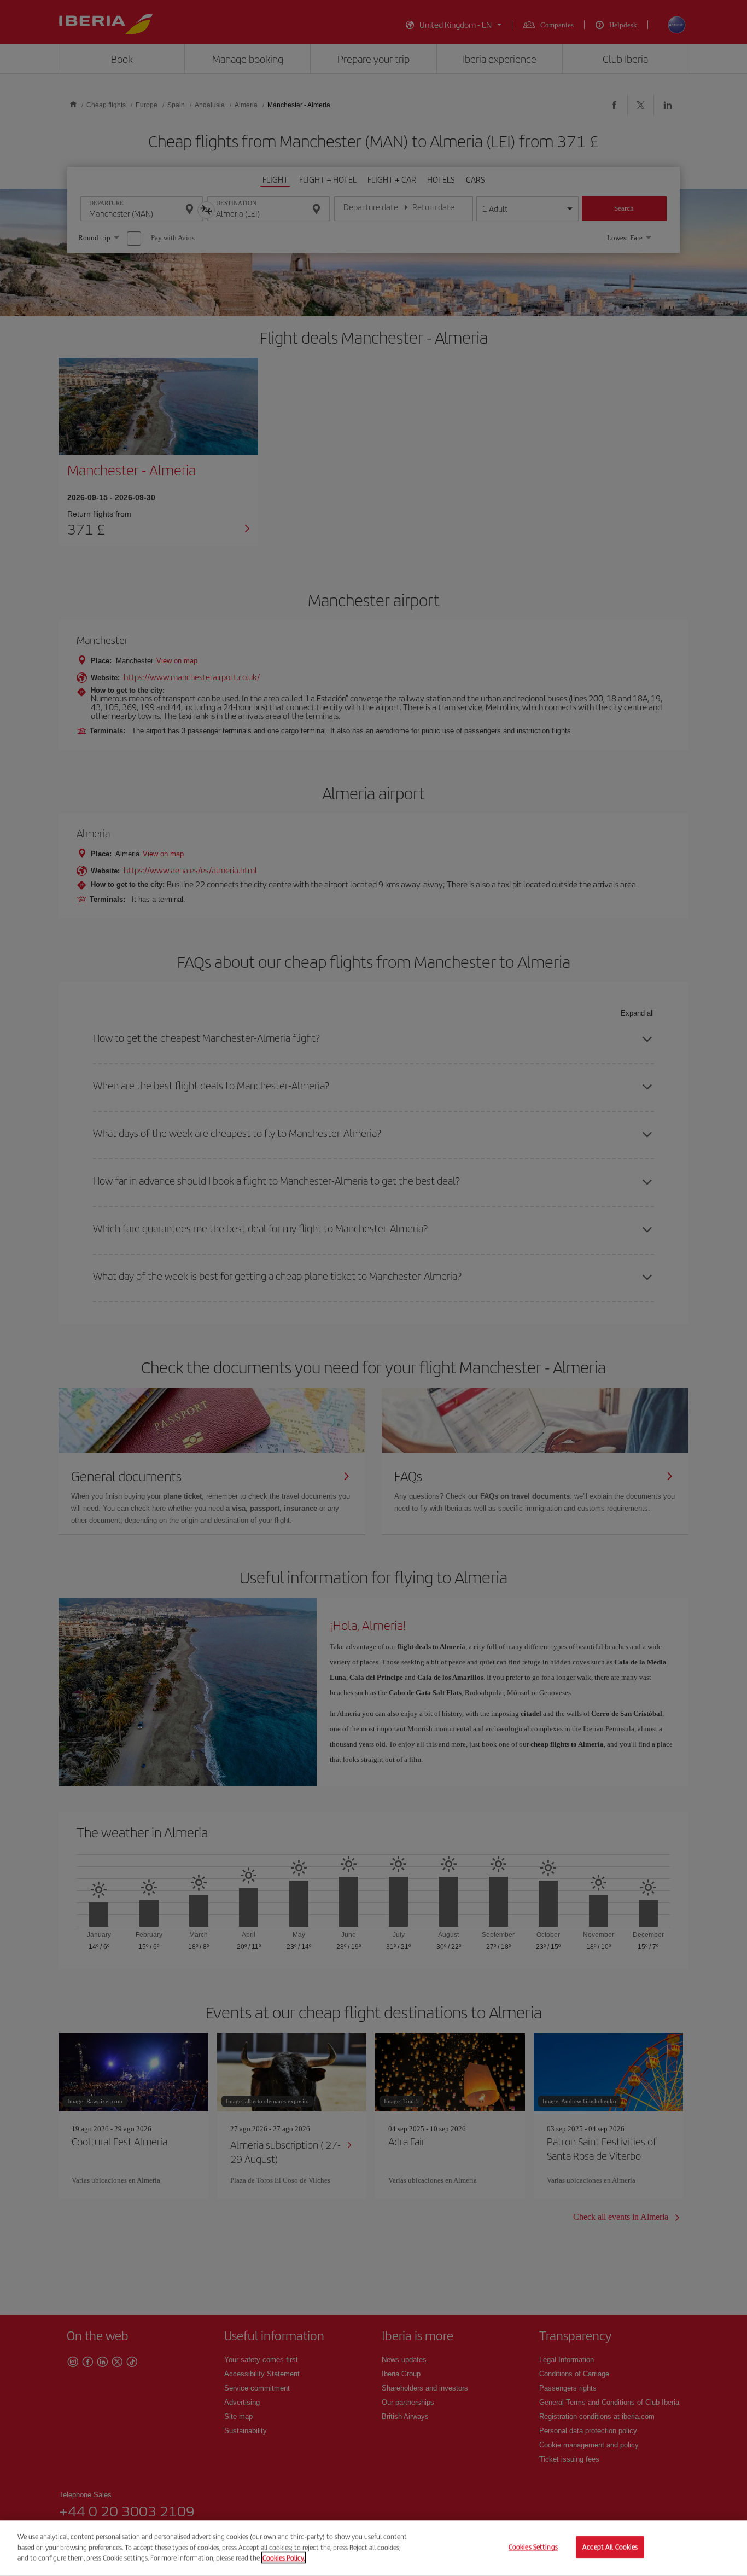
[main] (373, 2548)
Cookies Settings (533, 2547)
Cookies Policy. (284, 2558)
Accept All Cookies (610, 2547)
